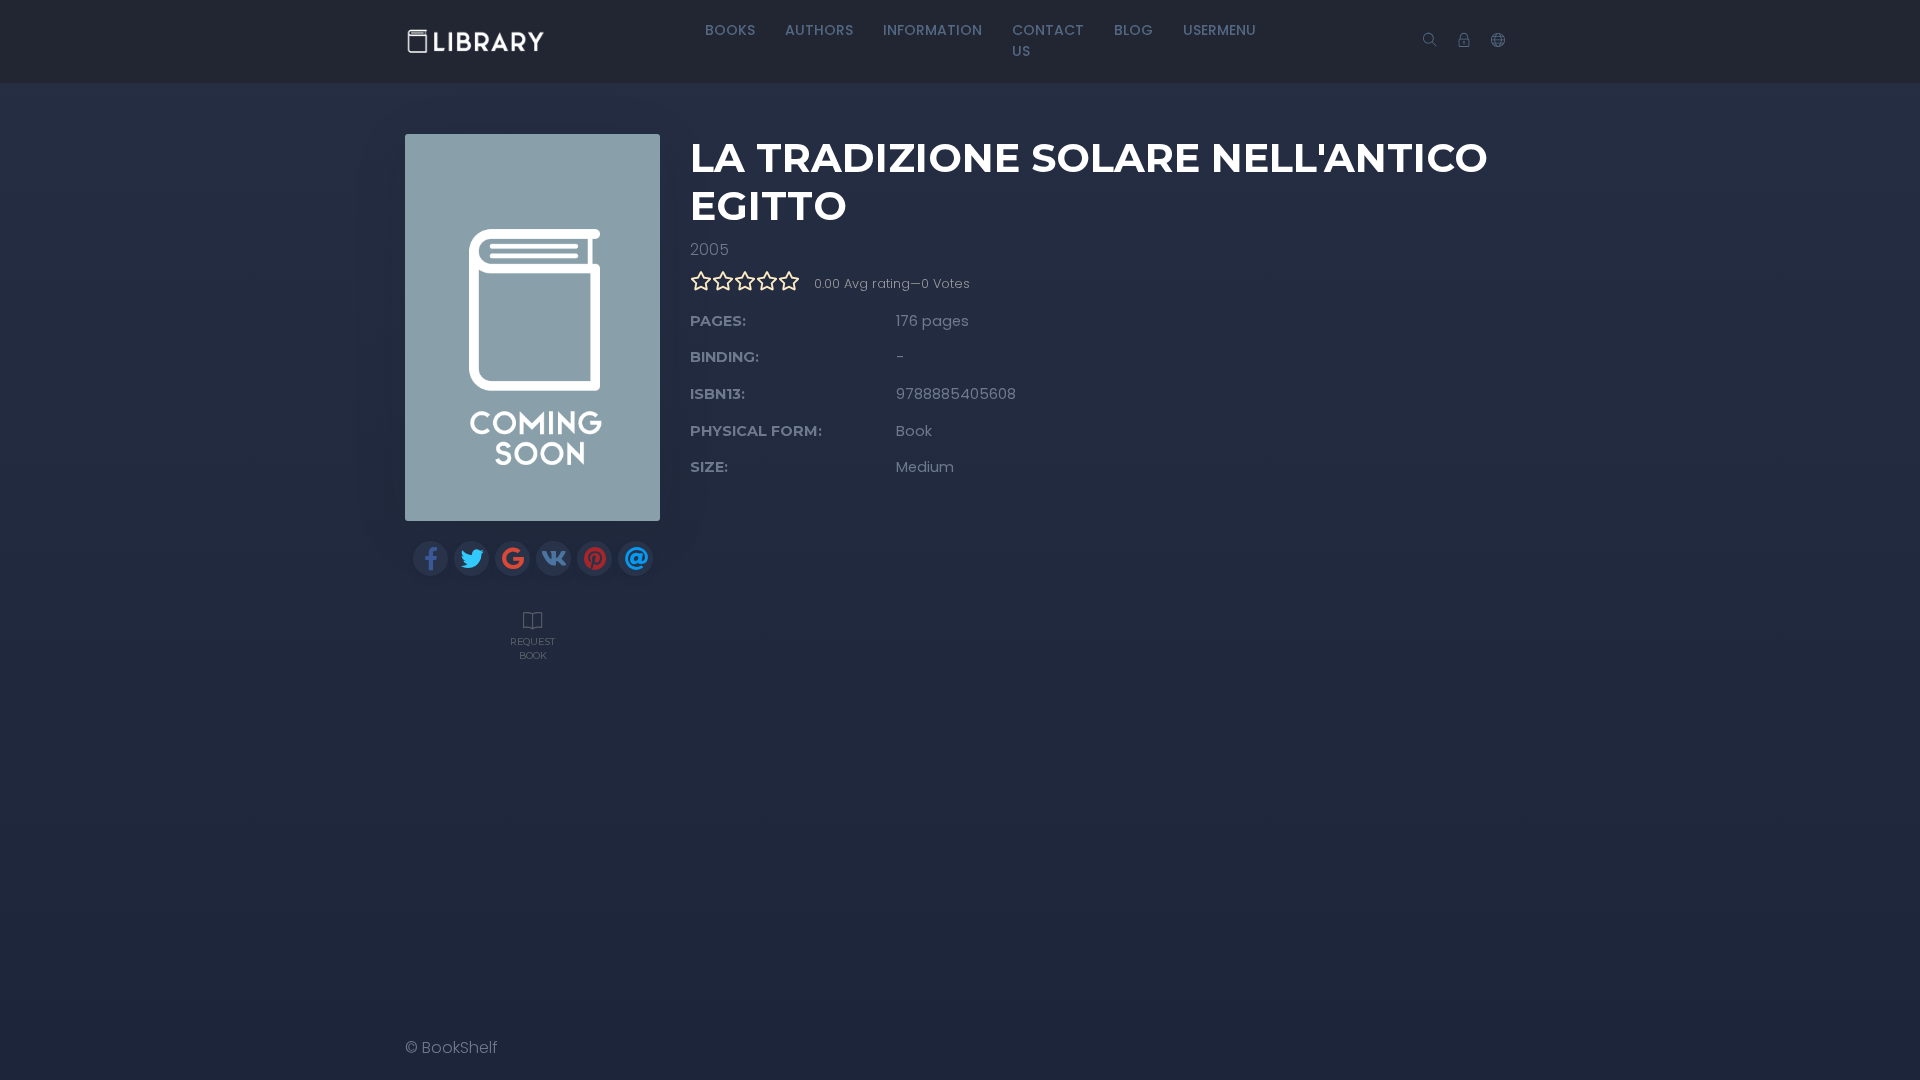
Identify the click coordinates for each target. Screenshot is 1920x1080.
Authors (819, 30)
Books (730, 30)
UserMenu (1219, 30)
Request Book (532, 648)
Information (932, 30)
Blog (1133, 30)
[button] (1498, 41)
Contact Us (1048, 40)
